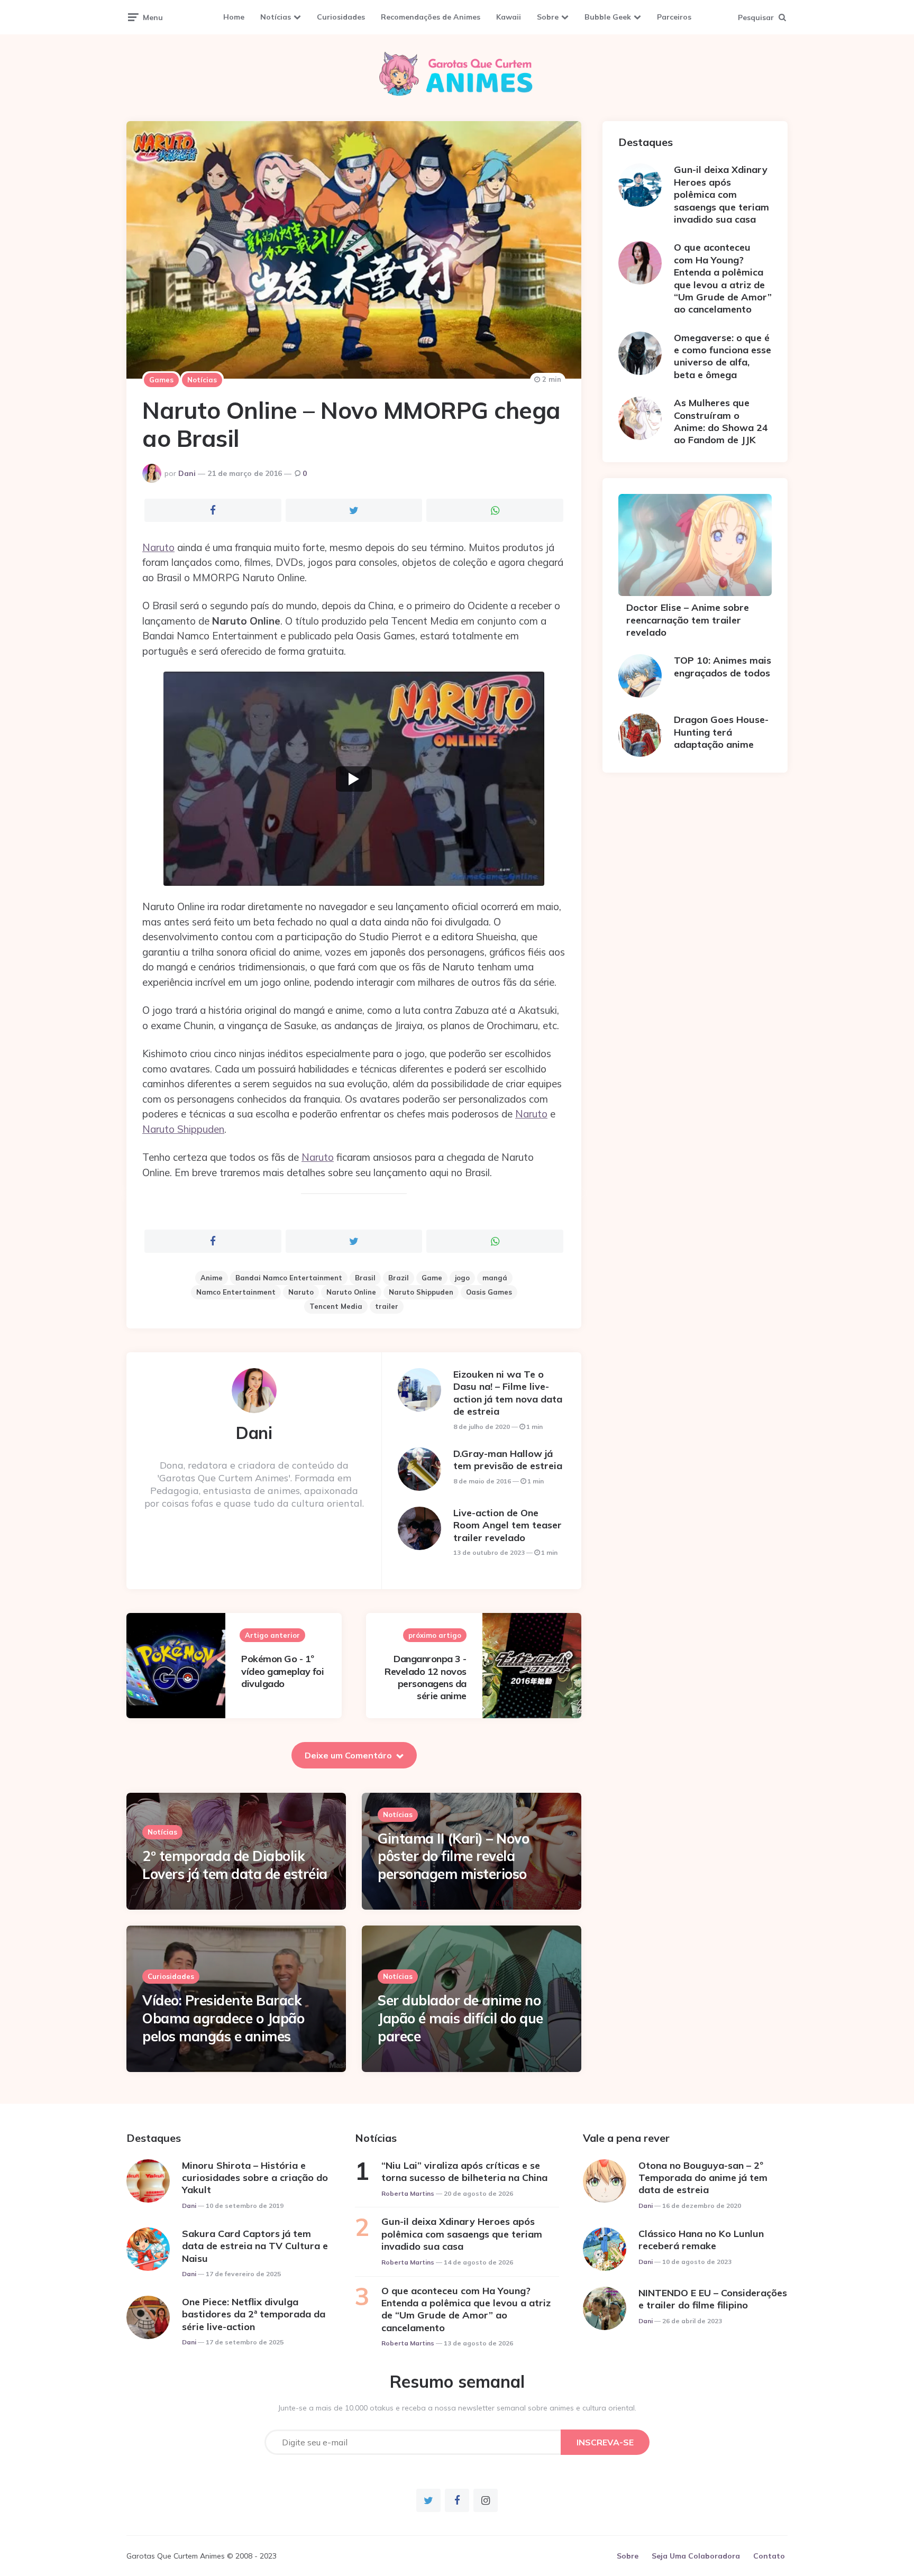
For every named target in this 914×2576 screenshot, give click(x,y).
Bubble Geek (608, 17)
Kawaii (509, 17)
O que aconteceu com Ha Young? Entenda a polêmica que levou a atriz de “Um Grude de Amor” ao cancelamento (723, 278)
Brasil (365, 1278)
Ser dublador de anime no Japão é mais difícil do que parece (460, 2018)
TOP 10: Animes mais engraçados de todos (723, 666)
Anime (212, 1278)
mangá (495, 1278)
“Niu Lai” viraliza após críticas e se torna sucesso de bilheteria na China (464, 2171)
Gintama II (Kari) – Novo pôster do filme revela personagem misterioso (453, 1857)
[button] (354, 779)
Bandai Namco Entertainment (289, 1278)
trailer (387, 1306)
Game (432, 1278)
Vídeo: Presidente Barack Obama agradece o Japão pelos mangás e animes (223, 2018)
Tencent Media (336, 1306)
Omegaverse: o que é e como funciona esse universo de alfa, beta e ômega (723, 356)
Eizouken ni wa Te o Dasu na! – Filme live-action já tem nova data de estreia (508, 1393)
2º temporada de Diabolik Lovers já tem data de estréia (235, 1865)
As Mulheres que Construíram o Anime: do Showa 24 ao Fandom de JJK (721, 421)
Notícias (276, 17)
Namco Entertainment (236, 1292)
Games (161, 380)
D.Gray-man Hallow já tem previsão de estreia (508, 1460)
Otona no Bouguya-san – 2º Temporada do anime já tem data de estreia (703, 2178)
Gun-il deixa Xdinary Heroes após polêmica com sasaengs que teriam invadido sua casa (721, 194)
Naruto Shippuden (183, 1129)
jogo (462, 1278)
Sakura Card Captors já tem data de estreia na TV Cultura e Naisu (255, 2246)
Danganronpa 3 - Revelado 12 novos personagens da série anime (426, 1677)
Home (234, 17)
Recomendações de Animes (431, 17)
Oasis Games (489, 1292)
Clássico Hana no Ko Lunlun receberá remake (701, 2240)
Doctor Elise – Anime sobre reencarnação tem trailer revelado (688, 620)
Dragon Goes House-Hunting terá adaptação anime (721, 732)
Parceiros (674, 17)
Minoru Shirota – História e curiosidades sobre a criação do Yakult (255, 2178)
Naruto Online (351, 1292)
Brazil (399, 1278)
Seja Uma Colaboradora (696, 2556)
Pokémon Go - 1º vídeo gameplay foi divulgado (282, 1671)
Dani (187, 473)
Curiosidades (341, 17)
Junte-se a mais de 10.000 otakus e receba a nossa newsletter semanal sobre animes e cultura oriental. (457, 2408)
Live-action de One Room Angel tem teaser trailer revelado (508, 1525)
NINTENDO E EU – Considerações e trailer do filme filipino (713, 2299)
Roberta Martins (408, 2193)
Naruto (158, 547)
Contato (769, 2556)
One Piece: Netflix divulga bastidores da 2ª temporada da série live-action (254, 2314)
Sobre (548, 17)
